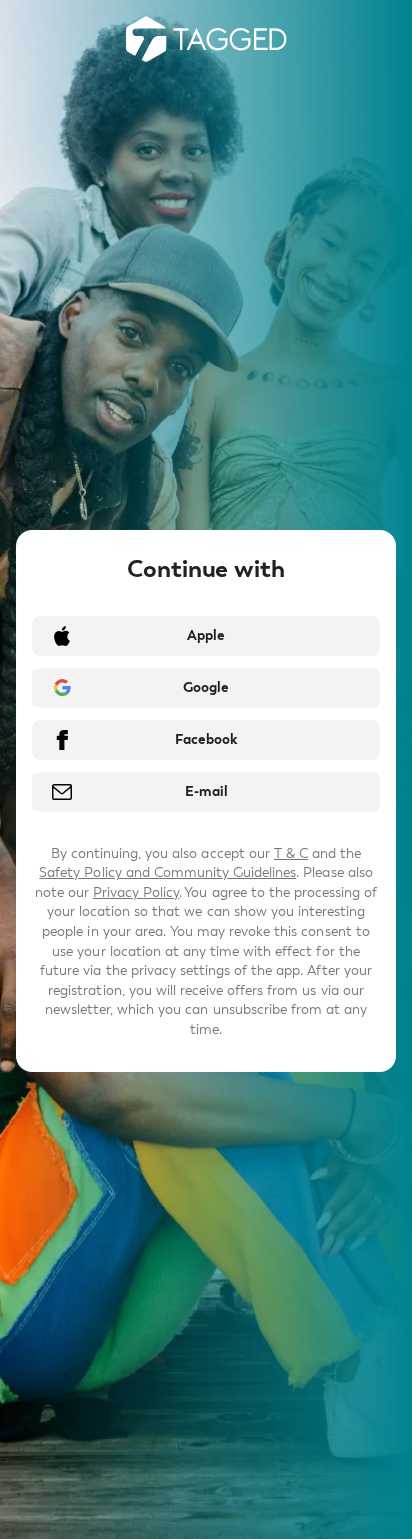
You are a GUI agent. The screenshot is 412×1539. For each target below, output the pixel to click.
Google (206, 687)
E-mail (206, 791)
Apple (206, 635)
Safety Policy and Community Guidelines (167, 872)
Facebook (206, 739)
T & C (291, 853)
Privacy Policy (136, 892)
